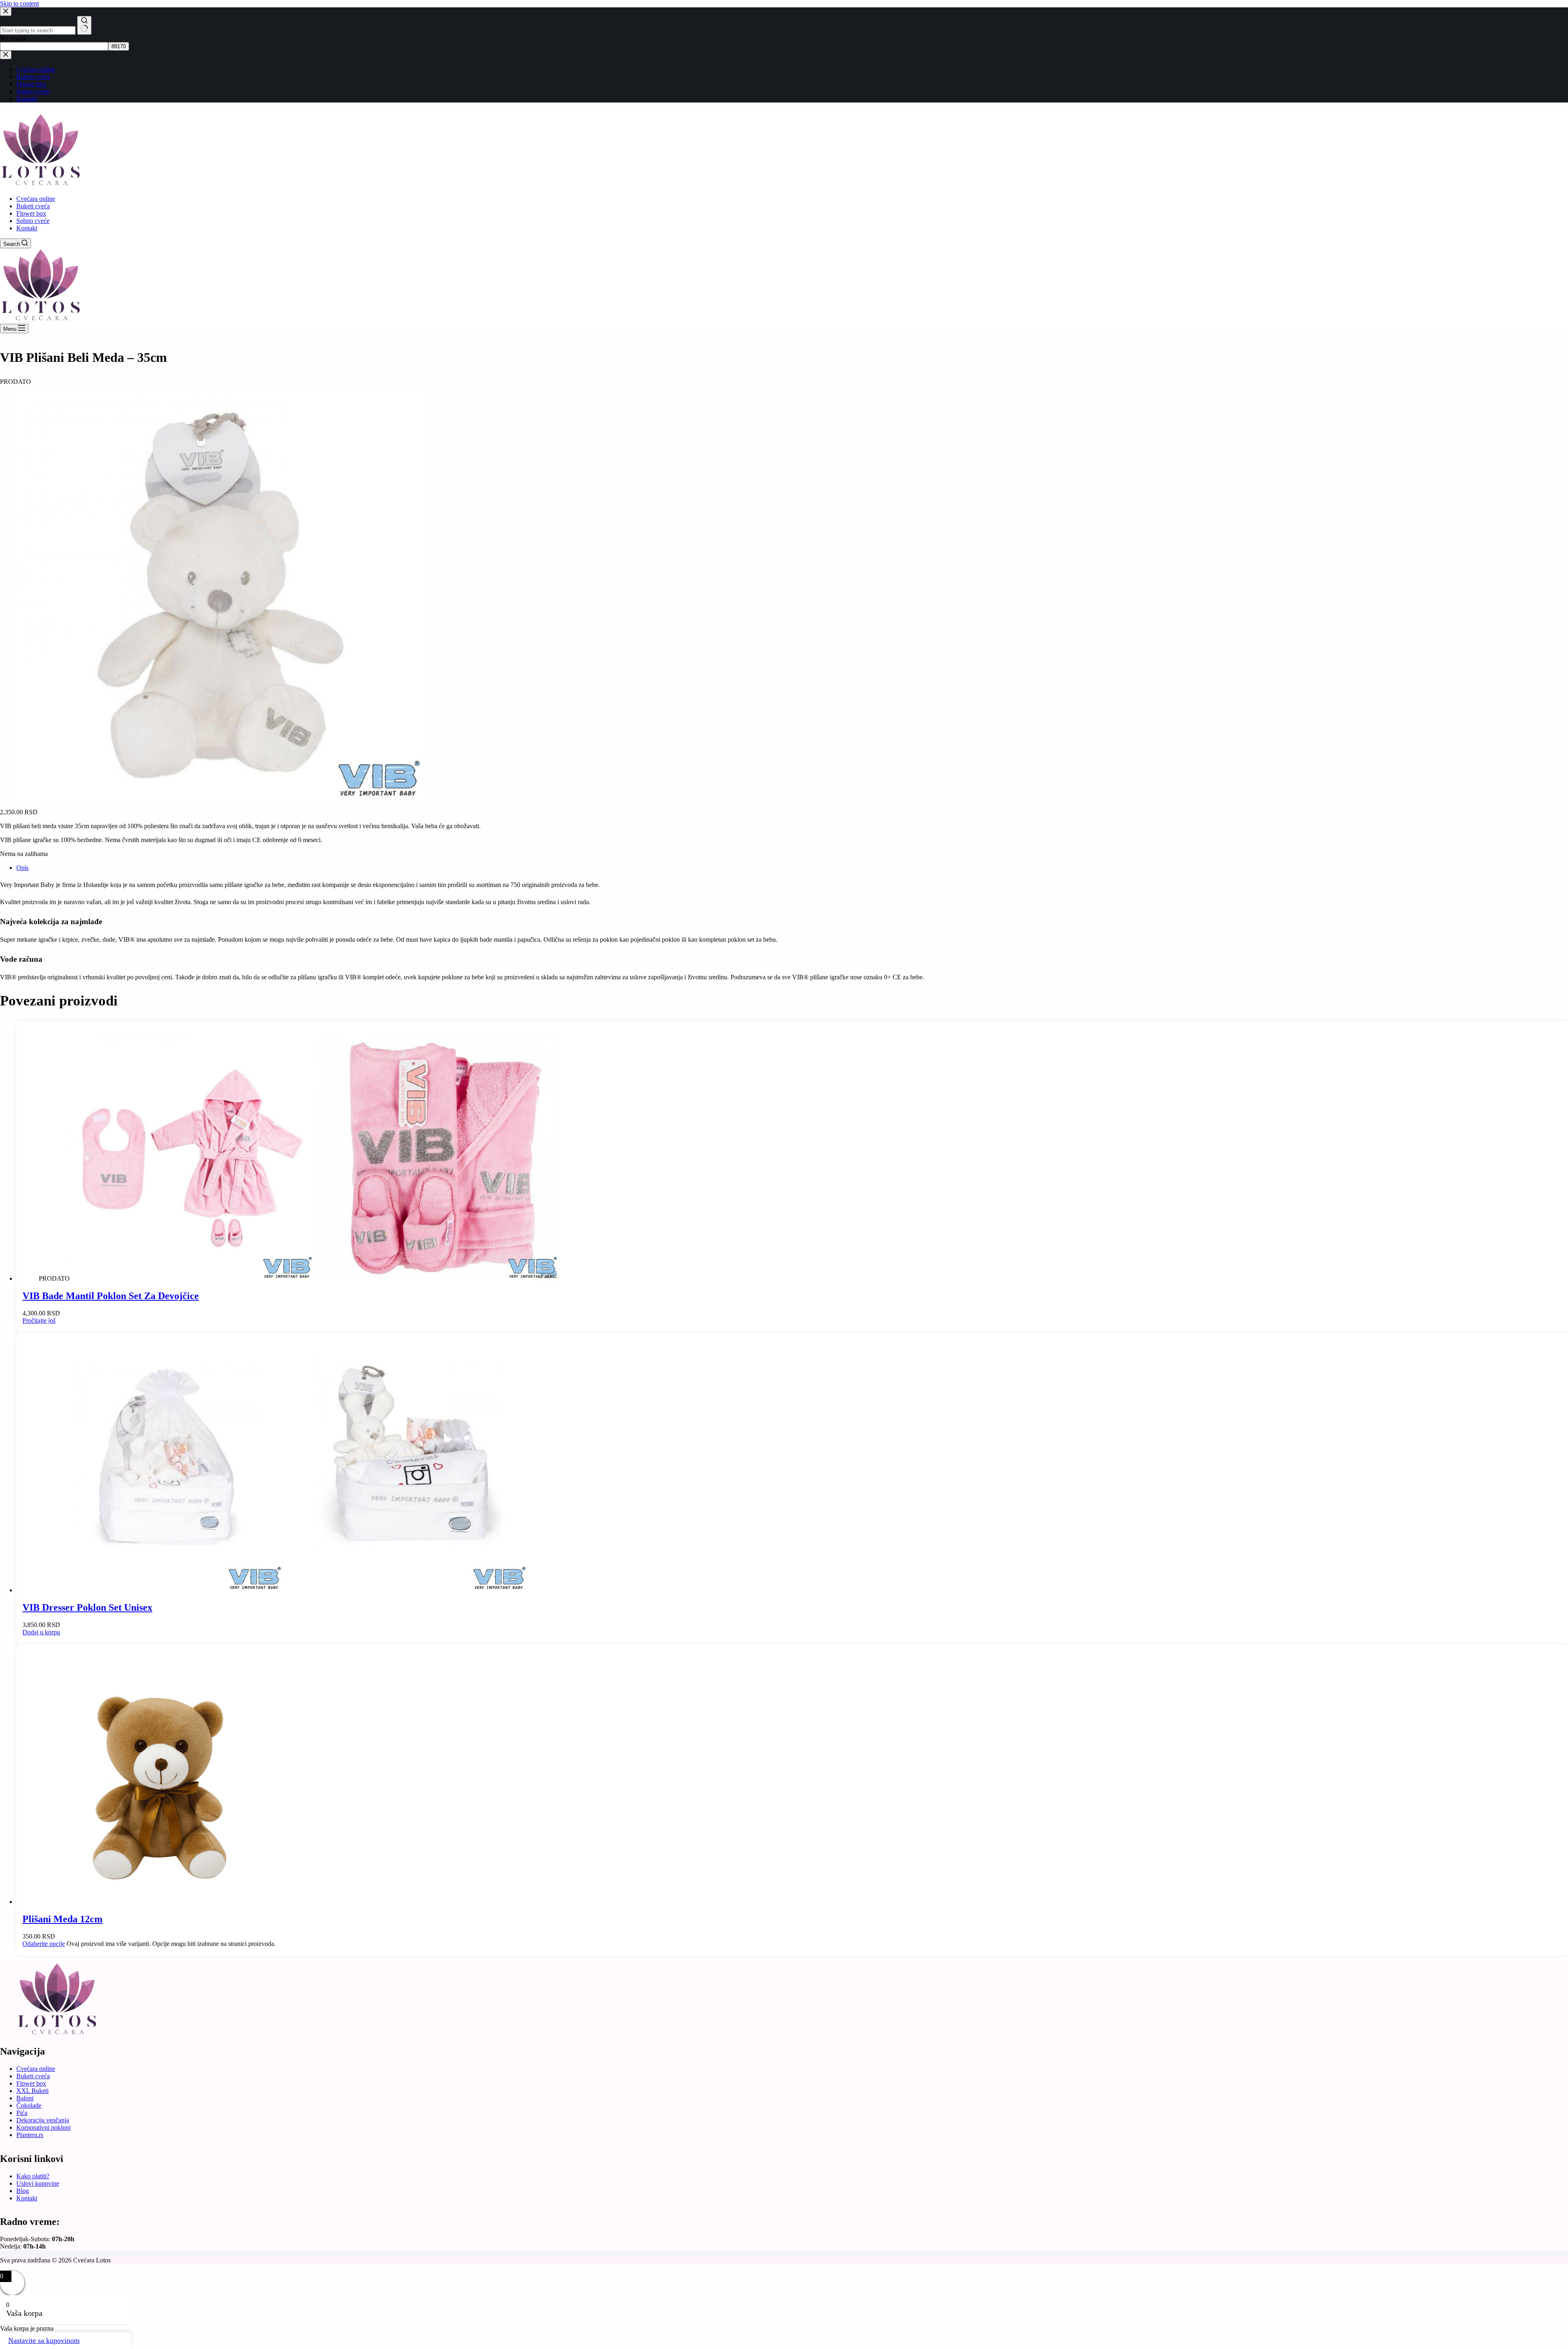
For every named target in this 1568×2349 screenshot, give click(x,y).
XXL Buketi (32, 2091)
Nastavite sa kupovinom (44, 2340)
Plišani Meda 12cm (62, 1919)
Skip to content (19, 3)
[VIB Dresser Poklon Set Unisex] (284, 1590)
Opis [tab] (22, 868)
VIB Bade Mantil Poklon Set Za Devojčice (111, 1296)
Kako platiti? (33, 2176)
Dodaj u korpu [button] (41, 1632)
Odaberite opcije (44, 1944)
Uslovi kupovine (38, 2183)
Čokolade (29, 2105)
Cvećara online (36, 199)
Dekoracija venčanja (43, 2120)
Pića (22, 2113)
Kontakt (27, 228)
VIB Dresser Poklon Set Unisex (87, 1607)
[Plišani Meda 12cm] (161, 1902)
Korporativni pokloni (43, 2127)
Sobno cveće (33, 221)
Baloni (25, 2098)
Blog (23, 2191)
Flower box (31, 213)
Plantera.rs (30, 2135)
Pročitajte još (39, 1320)
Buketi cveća (33, 206)
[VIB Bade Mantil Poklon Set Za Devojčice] (315, 1278)
